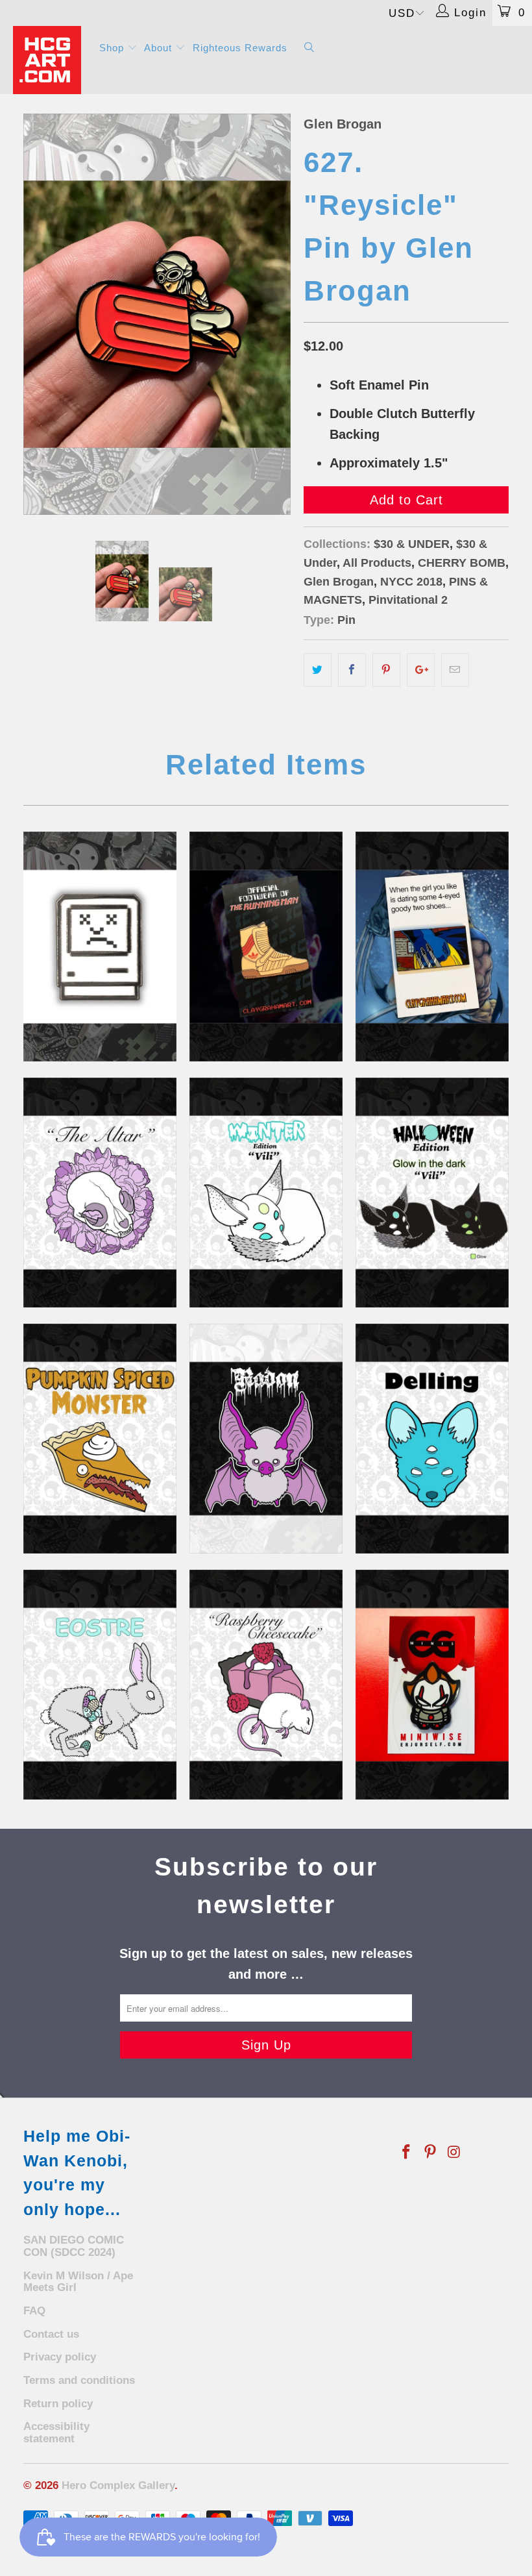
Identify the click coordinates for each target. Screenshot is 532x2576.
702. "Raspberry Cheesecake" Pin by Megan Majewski (266, 1685)
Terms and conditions (79, 2380)
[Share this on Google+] (421, 670)
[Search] (309, 48)
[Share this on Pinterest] (386, 670)
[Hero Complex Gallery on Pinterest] (431, 2153)
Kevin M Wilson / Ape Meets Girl (78, 2282)
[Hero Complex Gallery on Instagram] (454, 2153)
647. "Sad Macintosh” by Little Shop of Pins (100, 947)
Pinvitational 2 (408, 600)
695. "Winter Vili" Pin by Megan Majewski (266, 1193)
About (160, 48)
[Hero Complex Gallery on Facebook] (407, 2153)
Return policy (58, 2404)
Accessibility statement (56, 2433)
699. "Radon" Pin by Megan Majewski (266, 1439)
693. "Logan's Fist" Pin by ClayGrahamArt (432, 947)
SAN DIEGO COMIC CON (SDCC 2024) (74, 2246)
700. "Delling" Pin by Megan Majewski (432, 1439)
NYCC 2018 (411, 582)
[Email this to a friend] (455, 670)
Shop (113, 48)
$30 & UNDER (412, 544)
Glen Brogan (343, 124)
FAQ (34, 2311)
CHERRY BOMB (462, 563)
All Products (377, 563)
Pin (346, 620)
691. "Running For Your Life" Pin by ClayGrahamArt (266, 947)
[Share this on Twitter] (318, 670)
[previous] (37, 314)
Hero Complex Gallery (118, 2485)
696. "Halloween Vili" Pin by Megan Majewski (432, 1193)
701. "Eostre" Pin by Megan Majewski (100, 1685)
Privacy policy (60, 2357)
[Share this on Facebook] (352, 670)
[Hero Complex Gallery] (49, 60)
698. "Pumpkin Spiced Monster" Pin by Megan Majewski (100, 1439)
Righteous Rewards (240, 48)
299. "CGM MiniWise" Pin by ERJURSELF (432, 1685)
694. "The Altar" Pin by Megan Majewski (100, 1193)
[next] (277, 314)
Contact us (51, 2334)
